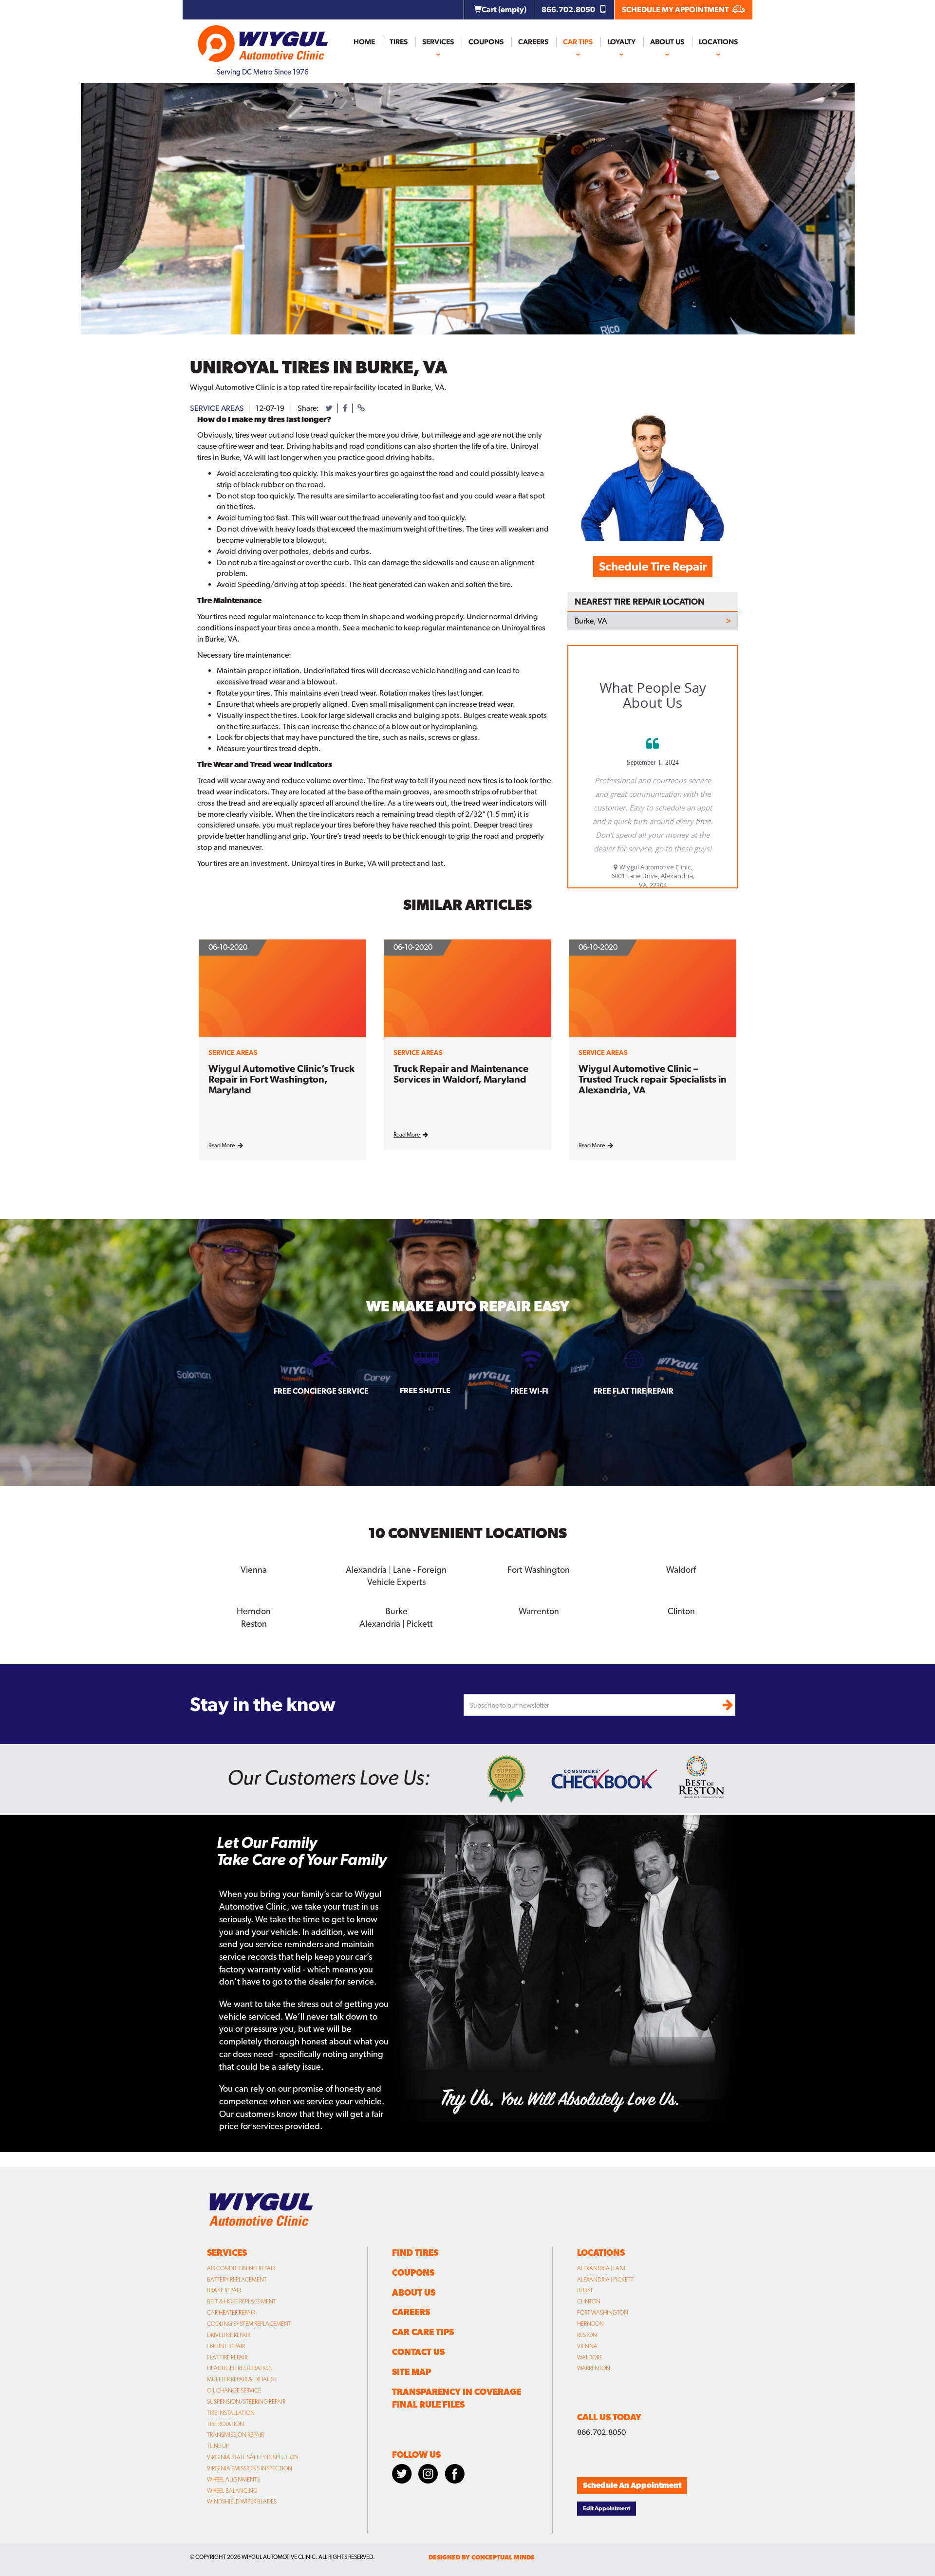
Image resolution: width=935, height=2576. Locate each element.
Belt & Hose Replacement (242, 2301)
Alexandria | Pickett (605, 2280)
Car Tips (578, 42)
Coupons (486, 42)
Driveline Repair (229, 2335)
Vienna (587, 2346)
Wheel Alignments (234, 2480)
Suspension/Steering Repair (246, 2402)
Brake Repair (224, 2290)
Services (438, 42)
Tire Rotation (225, 2424)
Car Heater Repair (231, 2313)
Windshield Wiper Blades (242, 2502)
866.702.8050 (569, 9)
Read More (222, 1145)
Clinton (589, 2301)
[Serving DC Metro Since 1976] (263, 39)
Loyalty (621, 42)
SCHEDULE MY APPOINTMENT (676, 9)
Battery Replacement (237, 2280)
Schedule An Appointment (632, 2485)
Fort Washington (603, 2313)
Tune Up (218, 2446)
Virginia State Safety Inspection (253, 2457)
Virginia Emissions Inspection (250, 2468)
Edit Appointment (607, 2508)
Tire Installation (231, 2413)
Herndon (590, 2324)
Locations (718, 42)
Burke (585, 2290)
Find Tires (415, 2253)
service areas (217, 408)
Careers (533, 42)
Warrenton (594, 2368)
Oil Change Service (234, 2391)
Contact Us (418, 2352)
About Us (667, 42)
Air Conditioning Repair (241, 2268)
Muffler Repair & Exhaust (242, 2379)
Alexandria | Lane (602, 2268)
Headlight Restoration (240, 2368)
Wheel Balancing (232, 2491)
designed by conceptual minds (481, 2557)
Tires (399, 42)
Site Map (411, 2372)
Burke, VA (591, 621)
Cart (504, 9)
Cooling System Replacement (249, 2324)
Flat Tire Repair (227, 2357)
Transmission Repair (235, 2435)
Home (364, 42)
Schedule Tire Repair (653, 566)
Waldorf (590, 2357)
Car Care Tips (423, 2332)
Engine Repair (226, 2346)
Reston (587, 2335)
